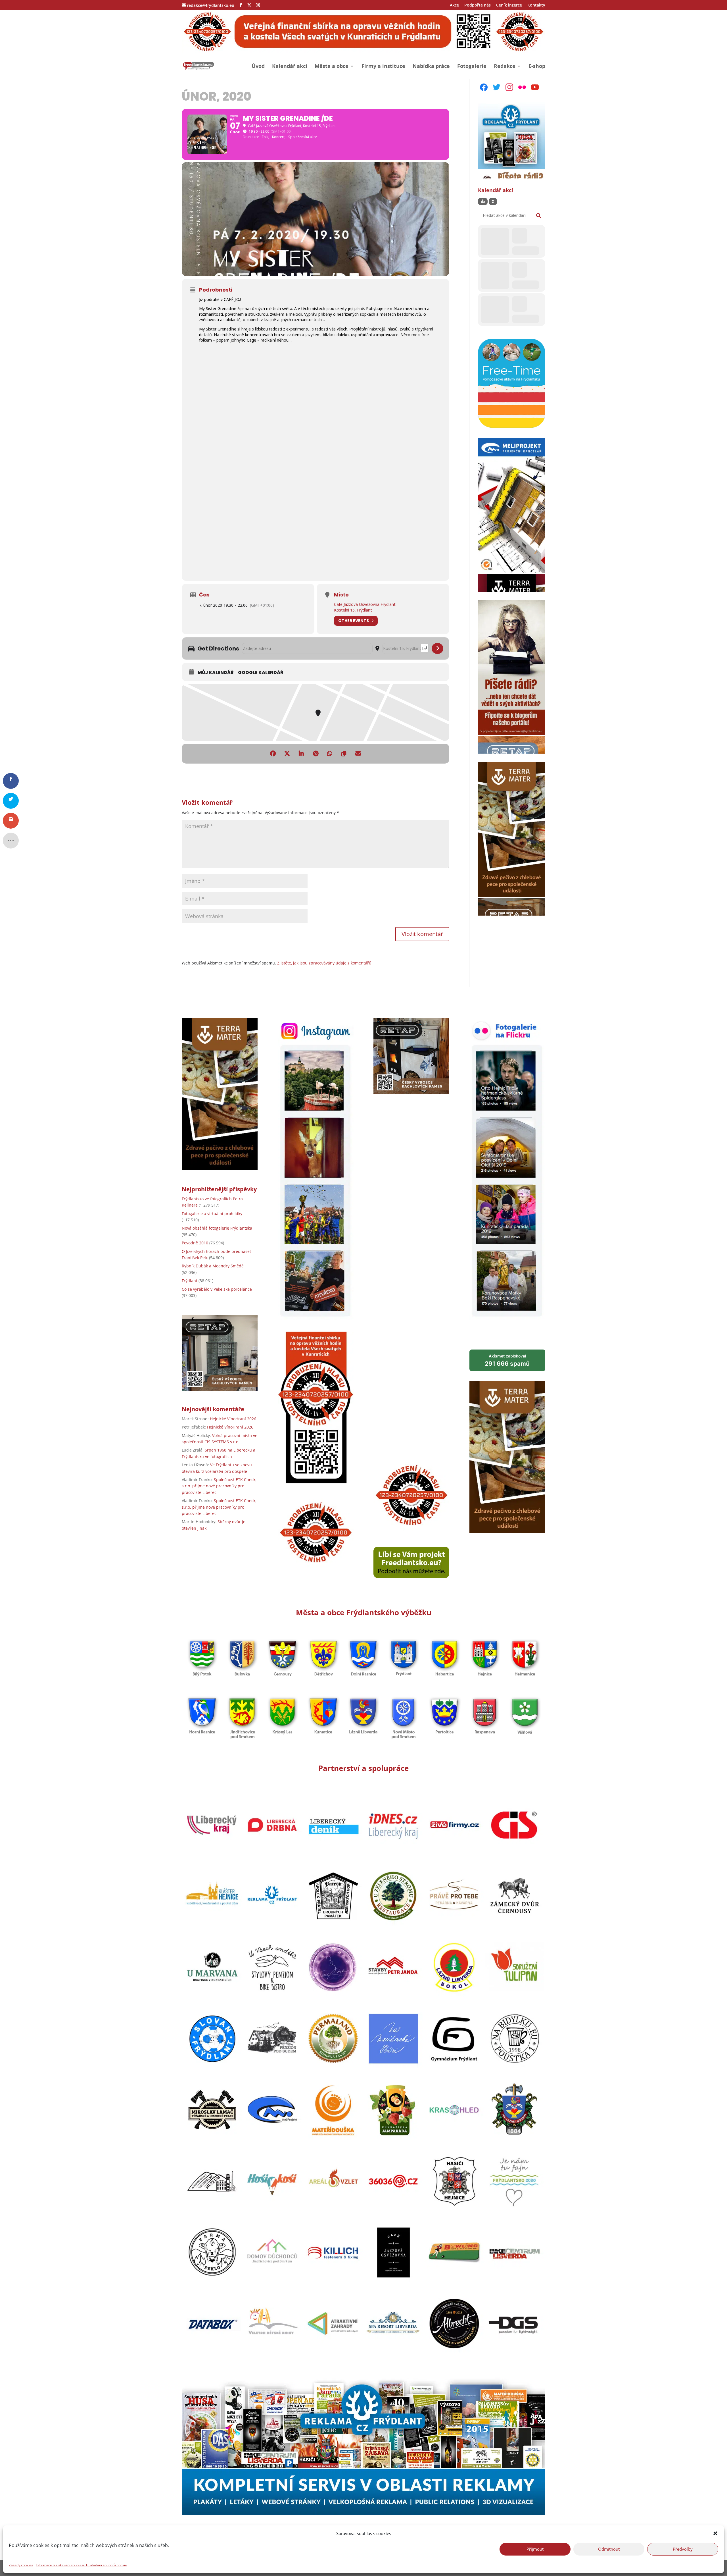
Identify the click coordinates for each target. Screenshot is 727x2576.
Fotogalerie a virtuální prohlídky (212, 1214)
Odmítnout (609, 2549)
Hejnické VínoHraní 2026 (233, 1419)
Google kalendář (261, 673)
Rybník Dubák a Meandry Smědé (213, 1266)
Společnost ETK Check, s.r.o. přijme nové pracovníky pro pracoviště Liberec (219, 1486)
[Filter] (483, 201)
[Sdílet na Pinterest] (316, 754)
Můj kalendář (216, 673)
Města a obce (332, 67)
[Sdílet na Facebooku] (273, 754)
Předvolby (683, 2549)
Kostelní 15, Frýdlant (353, 610)
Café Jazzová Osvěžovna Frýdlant (365, 604)
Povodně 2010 (195, 1243)
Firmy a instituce (383, 67)
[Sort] (493, 201)
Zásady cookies (21, 2565)
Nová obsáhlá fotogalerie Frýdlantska (217, 1228)
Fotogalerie (472, 67)
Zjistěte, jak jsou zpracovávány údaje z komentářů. (325, 963)
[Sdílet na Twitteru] (287, 754)
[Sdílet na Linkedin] (301, 754)
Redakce (505, 67)
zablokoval (507, 1360)
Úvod (258, 67)
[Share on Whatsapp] (330, 754)
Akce (454, 5)
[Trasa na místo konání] (437, 648)
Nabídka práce (431, 67)
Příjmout (535, 2549)
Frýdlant (190, 1281)
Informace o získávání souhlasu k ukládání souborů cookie (81, 2565)
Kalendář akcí (290, 67)
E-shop (537, 67)
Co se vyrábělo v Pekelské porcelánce (217, 1289)
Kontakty (536, 5)
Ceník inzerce (509, 5)
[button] (715, 2533)
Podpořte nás (478, 5)
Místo (341, 595)
